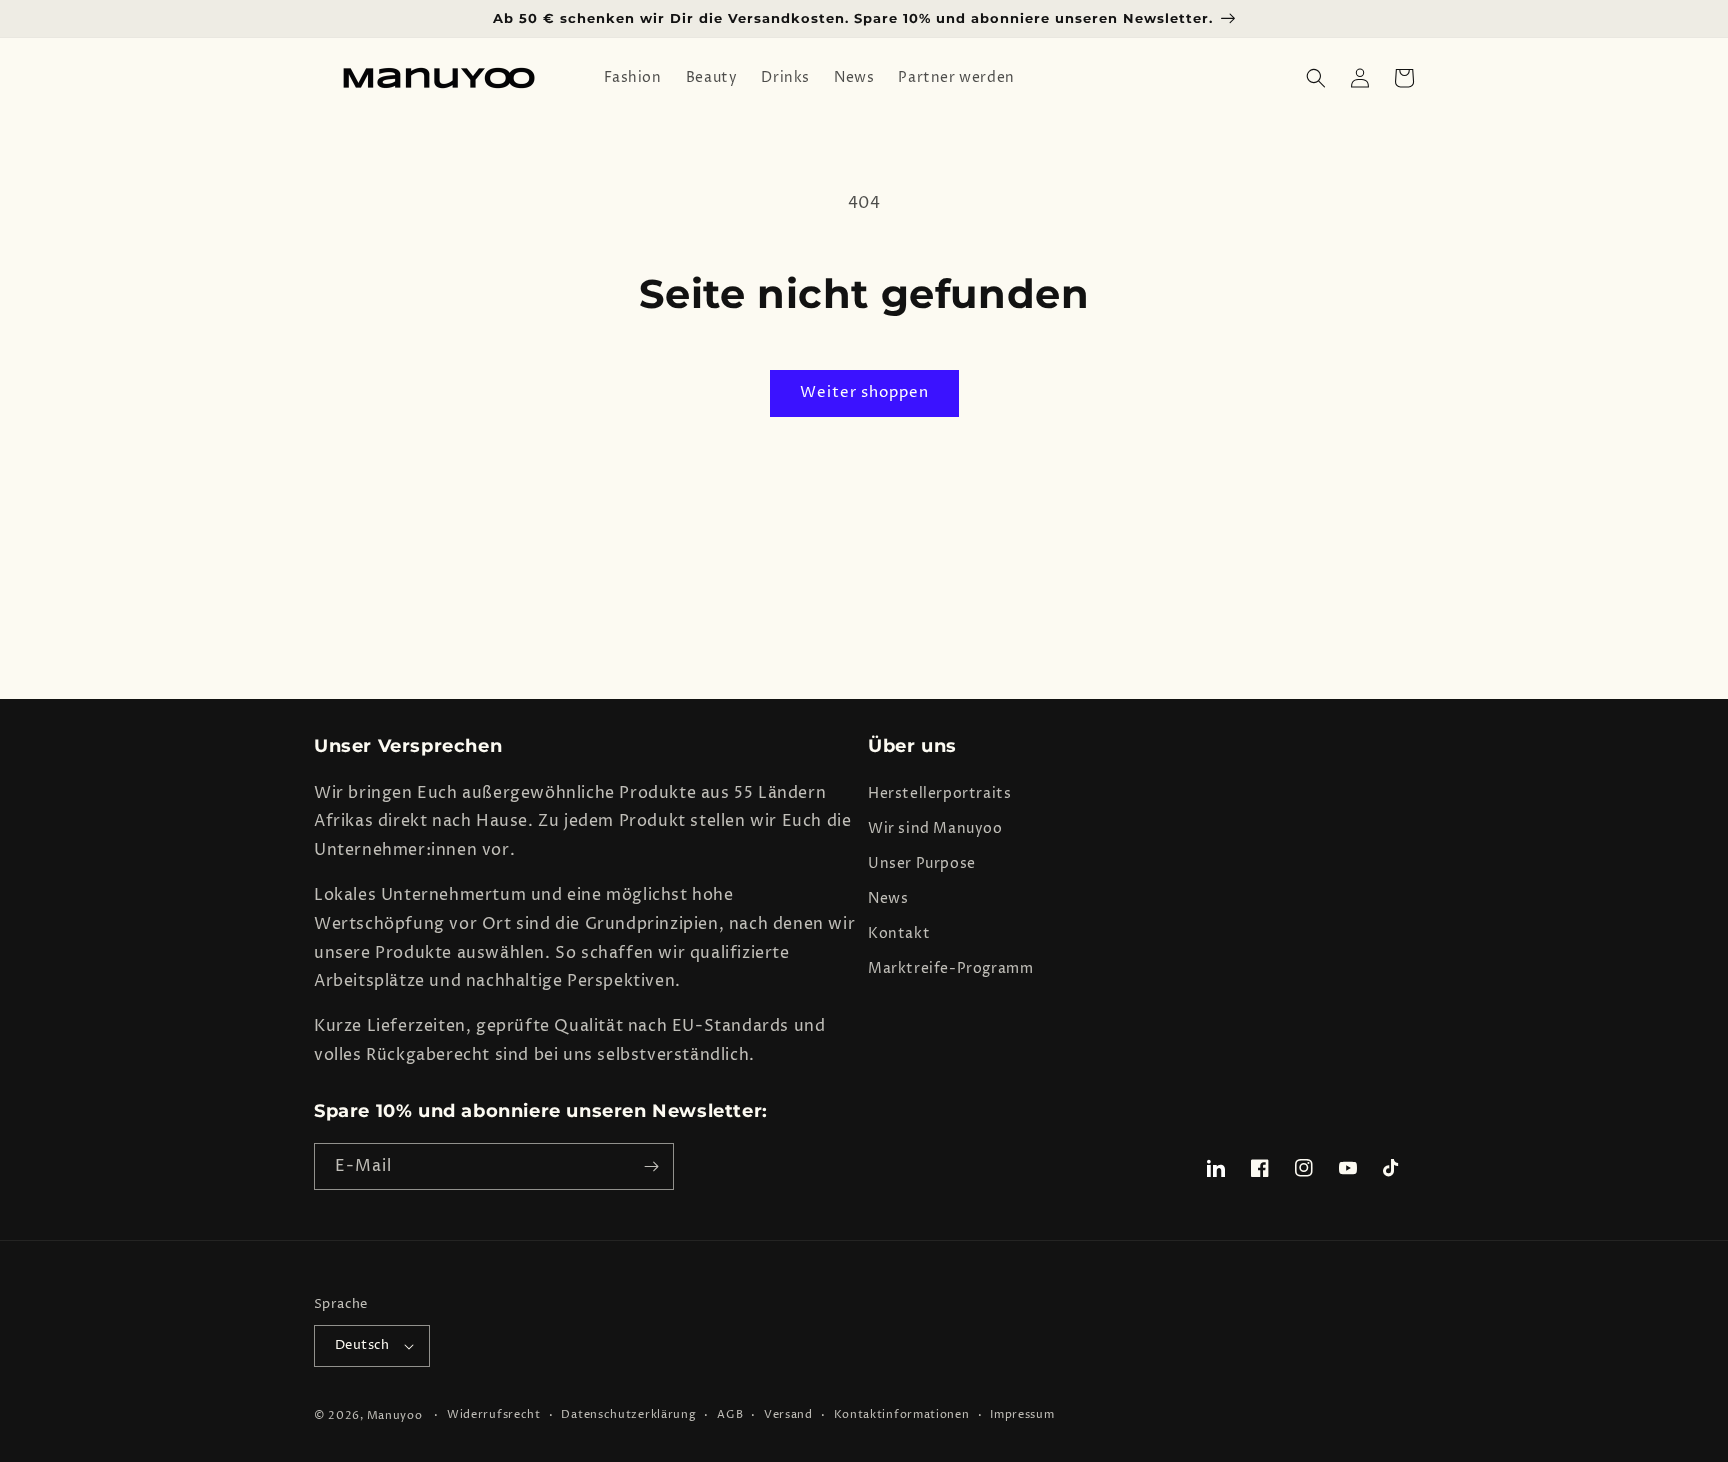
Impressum (1022, 1414)
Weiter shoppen (864, 392)
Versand (788, 1414)
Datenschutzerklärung (628, 1414)
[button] (1316, 78)
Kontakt (899, 933)
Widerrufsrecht (494, 1414)
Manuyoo (395, 1415)
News (888, 898)
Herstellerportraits (939, 793)
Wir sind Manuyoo (935, 828)
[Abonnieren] (651, 1166)
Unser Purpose (922, 863)
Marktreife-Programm (950, 968)
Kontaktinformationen (902, 1414)
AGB (730, 1414)
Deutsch (362, 1345)
